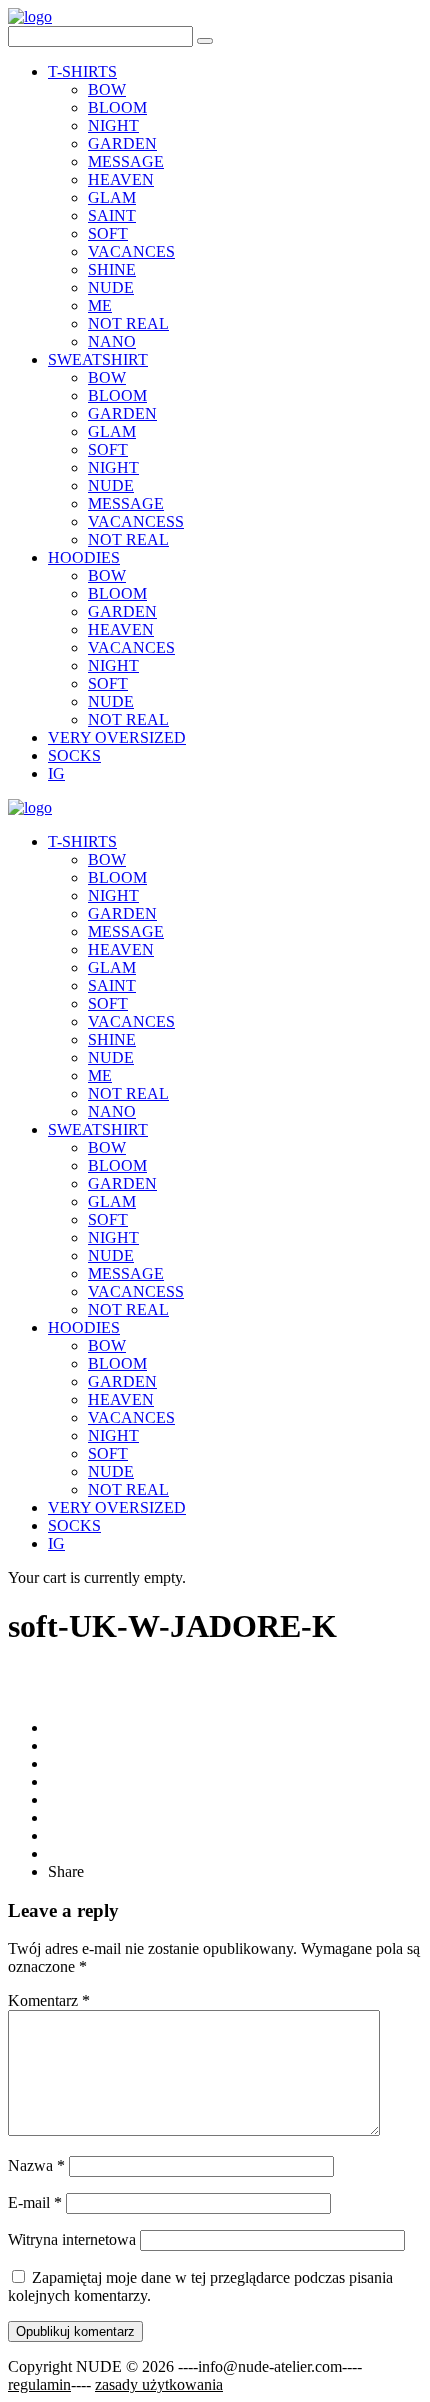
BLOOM (117, 107)
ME (100, 305)
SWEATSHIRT (98, 359)
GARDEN (122, 143)
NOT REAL (128, 323)
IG (56, 773)
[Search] (205, 41)
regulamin (39, 2384)
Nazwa (36, 2165)
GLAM (112, 197)
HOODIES (84, 557)
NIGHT (113, 125)
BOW (107, 89)
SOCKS (74, 755)
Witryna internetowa (72, 2239)
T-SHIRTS (82, 71)
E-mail (35, 2202)
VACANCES (131, 251)
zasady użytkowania (159, 2384)
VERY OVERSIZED (117, 737)
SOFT (108, 233)
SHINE (112, 269)
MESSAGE (126, 161)
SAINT (112, 215)
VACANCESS (136, 521)
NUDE (111, 287)
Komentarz (49, 2000)
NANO (112, 341)
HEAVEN (121, 179)
